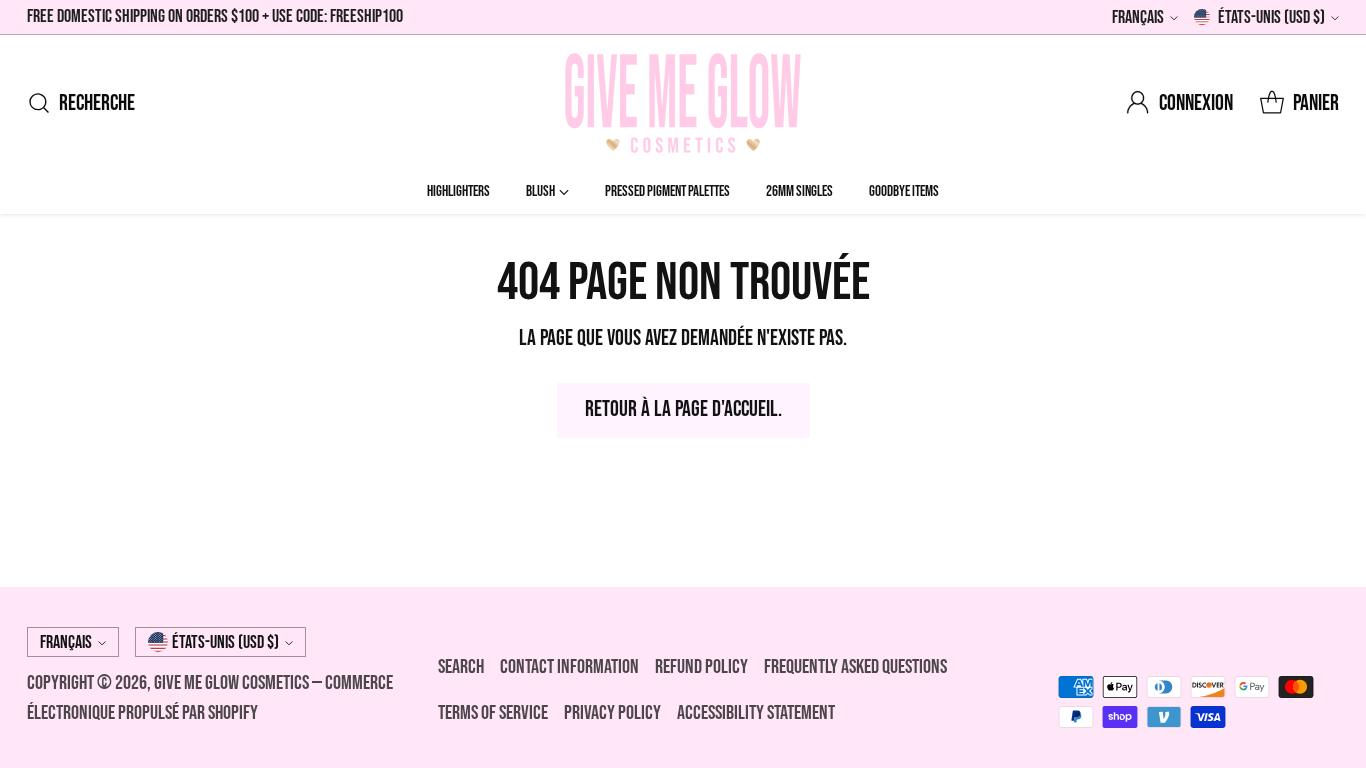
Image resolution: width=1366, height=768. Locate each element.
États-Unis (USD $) (1271, 17)
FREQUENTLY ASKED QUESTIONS (855, 667)
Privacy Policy (612, 713)
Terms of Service (493, 713)
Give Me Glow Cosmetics (233, 683)
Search (461, 667)
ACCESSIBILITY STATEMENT (756, 713)
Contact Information (569, 667)
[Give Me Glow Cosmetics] (683, 103)
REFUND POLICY (701, 667)
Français (1138, 17)
